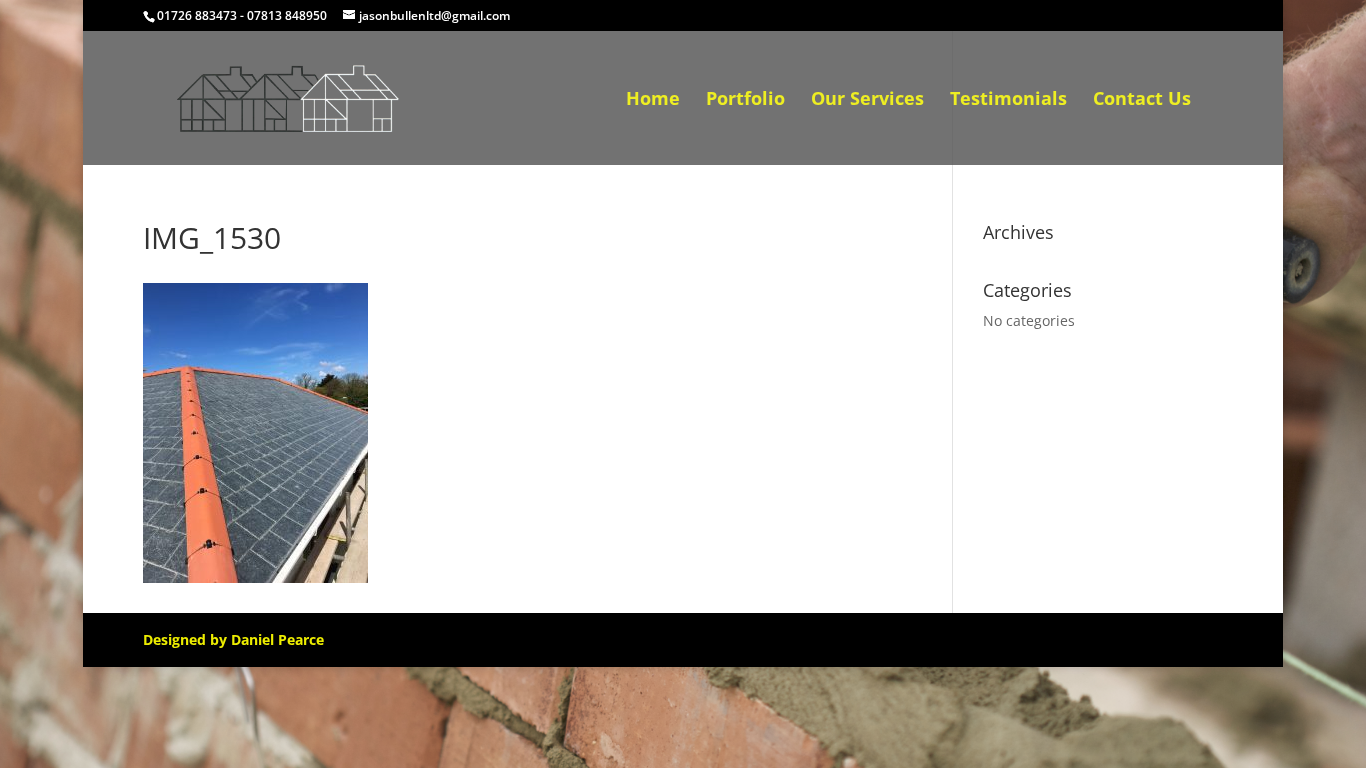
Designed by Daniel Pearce (233, 639)
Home (653, 100)
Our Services (867, 100)
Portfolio (745, 100)
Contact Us (1142, 100)
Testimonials (1008, 100)
